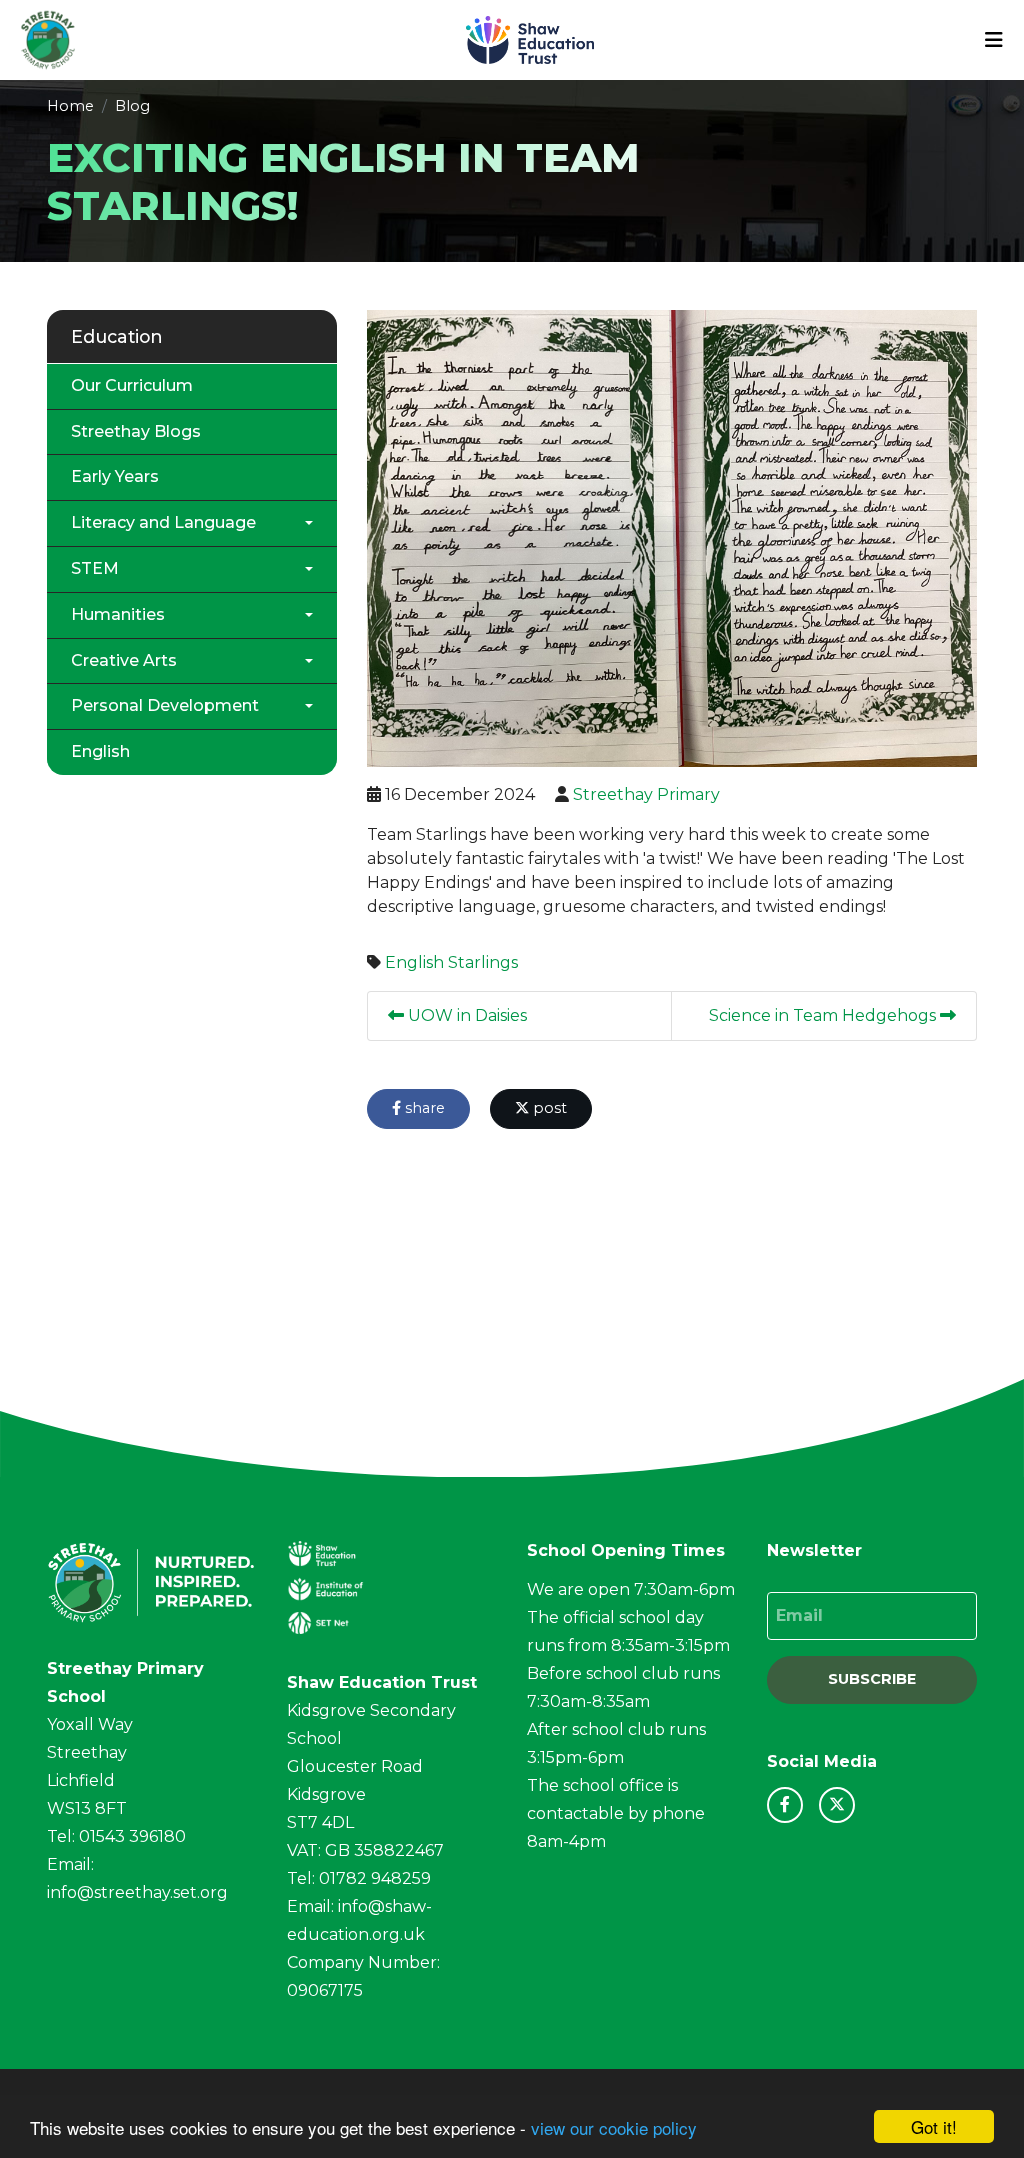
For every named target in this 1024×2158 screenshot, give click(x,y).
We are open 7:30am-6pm (631, 1589)
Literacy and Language (163, 522)
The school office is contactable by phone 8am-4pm (616, 1813)
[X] (837, 1805)
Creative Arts (124, 660)
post (548, 1108)
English (414, 962)
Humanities (118, 614)
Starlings (483, 962)
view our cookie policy (614, 2127)
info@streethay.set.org (137, 1892)
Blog (132, 106)
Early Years (115, 476)
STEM (95, 568)
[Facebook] (785, 1805)
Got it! (934, 2126)
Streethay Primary (646, 794)
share (423, 1108)
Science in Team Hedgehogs (824, 1015)
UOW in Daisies (465, 1015)
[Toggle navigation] (994, 40)
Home (70, 106)
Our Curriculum (132, 385)
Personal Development (165, 705)
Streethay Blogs (136, 431)
